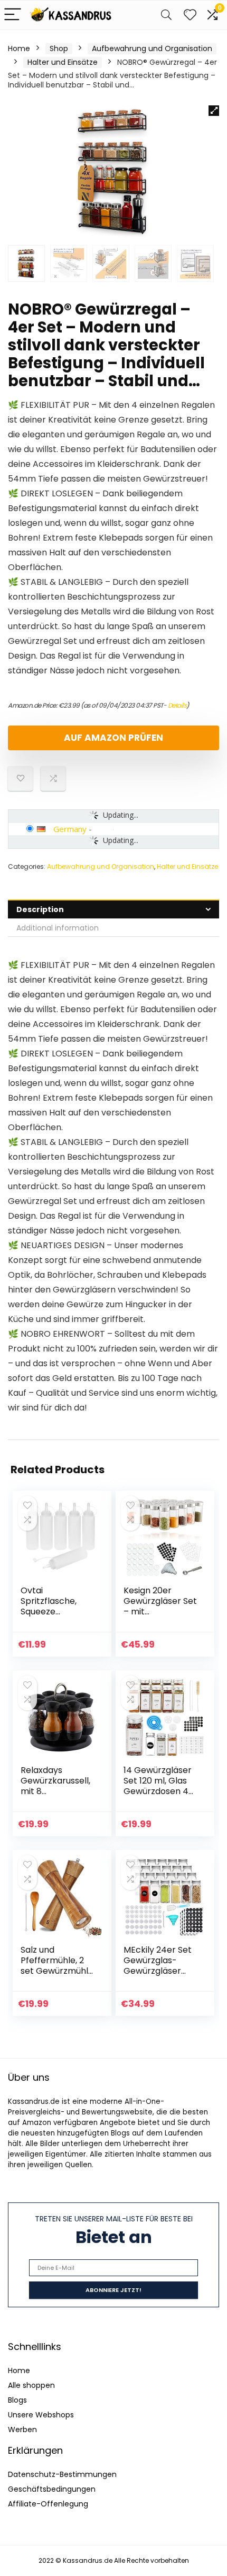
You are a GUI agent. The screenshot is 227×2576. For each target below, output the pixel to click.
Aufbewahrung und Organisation (152, 48)
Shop (59, 48)
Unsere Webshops (41, 2415)
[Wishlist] (190, 15)
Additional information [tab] (58, 928)
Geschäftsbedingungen (52, 2489)
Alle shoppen (31, 2385)
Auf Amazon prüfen (113, 738)
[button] (214, 111)
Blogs (17, 2400)
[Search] (166, 15)
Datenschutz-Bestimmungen (62, 2474)
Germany (70, 829)
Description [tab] (40, 909)
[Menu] (13, 15)
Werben (22, 2430)
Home (19, 48)
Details (177, 705)
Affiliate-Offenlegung (48, 2504)
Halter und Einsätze (63, 62)
